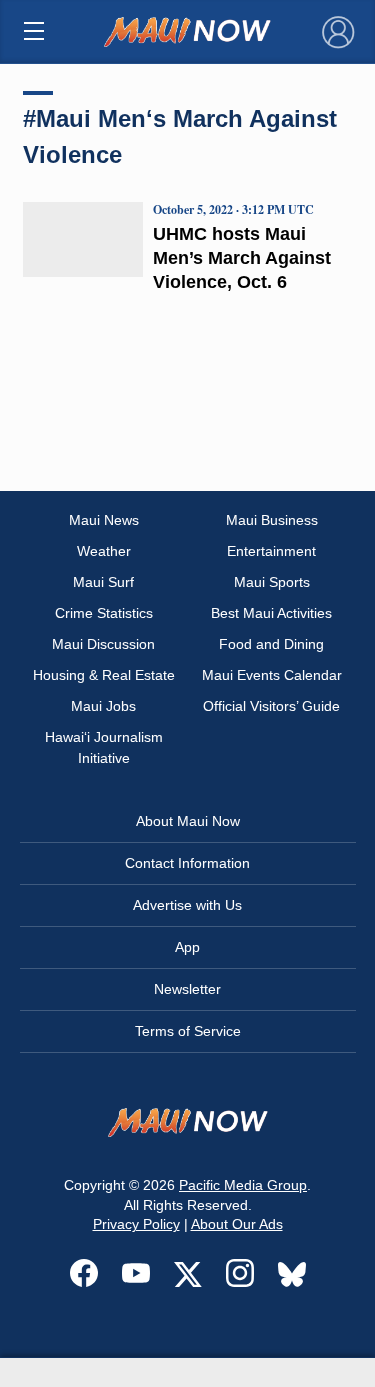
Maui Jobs (103, 706)
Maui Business (272, 520)
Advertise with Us (187, 905)
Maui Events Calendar (272, 675)
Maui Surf (103, 582)
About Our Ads (237, 1224)
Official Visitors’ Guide (271, 706)
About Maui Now (188, 821)
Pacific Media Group (243, 1185)
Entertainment (271, 551)
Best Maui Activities (271, 613)
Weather (104, 551)
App (187, 947)
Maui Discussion (103, 644)
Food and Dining (271, 644)
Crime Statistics (104, 613)
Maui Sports (272, 582)
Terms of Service (188, 1031)
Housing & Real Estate (104, 675)
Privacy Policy (136, 1224)
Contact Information (187, 863)
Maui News (104, 520)
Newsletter (187, 989)
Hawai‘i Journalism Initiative (104, 747)
